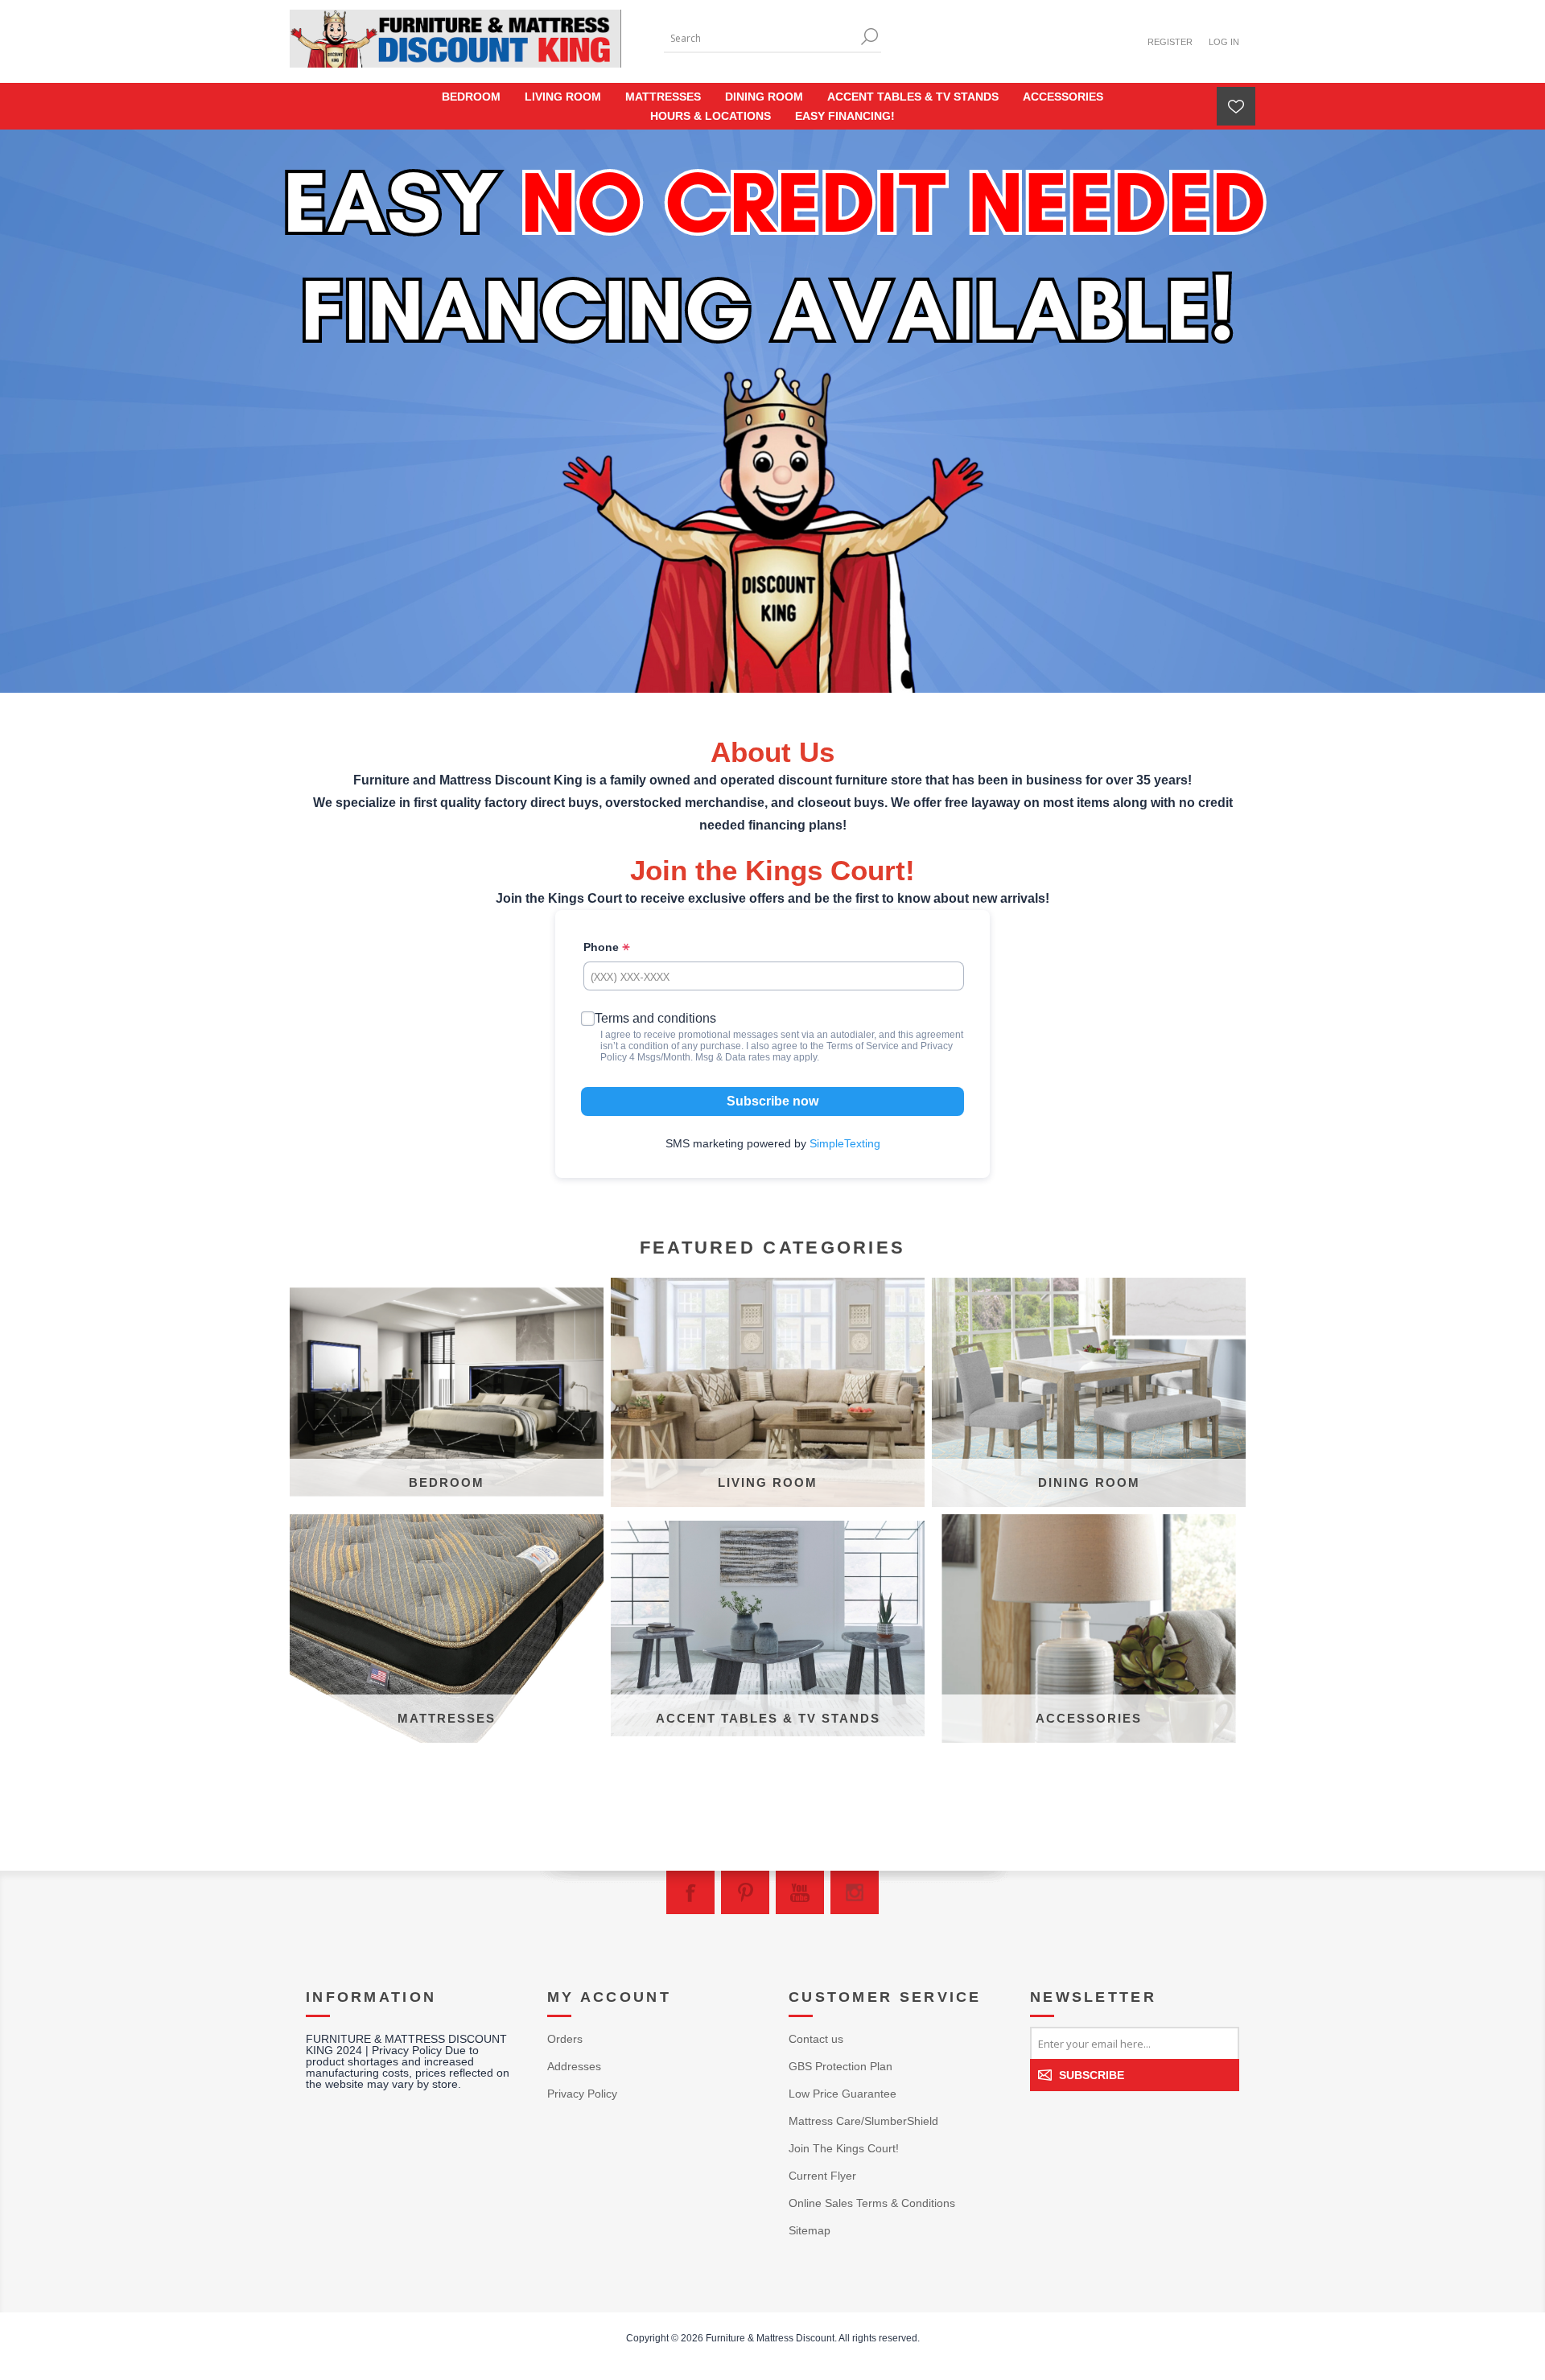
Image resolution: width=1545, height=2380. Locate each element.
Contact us (816, 2039)
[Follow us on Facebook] (690, 1892)
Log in (1224, 42)
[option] (772, 411)
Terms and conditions (655, 1018)
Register (1170, 42)
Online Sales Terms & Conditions (872, 2203)
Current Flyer (822, 2176)
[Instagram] (855, 1892)
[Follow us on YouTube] (800, 1892)
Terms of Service (863, 1046)
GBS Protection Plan (840, 2066)
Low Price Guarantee (843, 2094)
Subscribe (1092, 2075)
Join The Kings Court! (844, 2148)
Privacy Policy (582, 2094)
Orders (565, 2039)
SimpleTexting (845, 1143)
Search (869, 37)
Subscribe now (772, 1101)
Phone (603, 947)
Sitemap (810, 2230)
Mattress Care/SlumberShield (863, 2121)
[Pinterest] (745, 1892)
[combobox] (760, 38)
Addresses (574, 2066)
